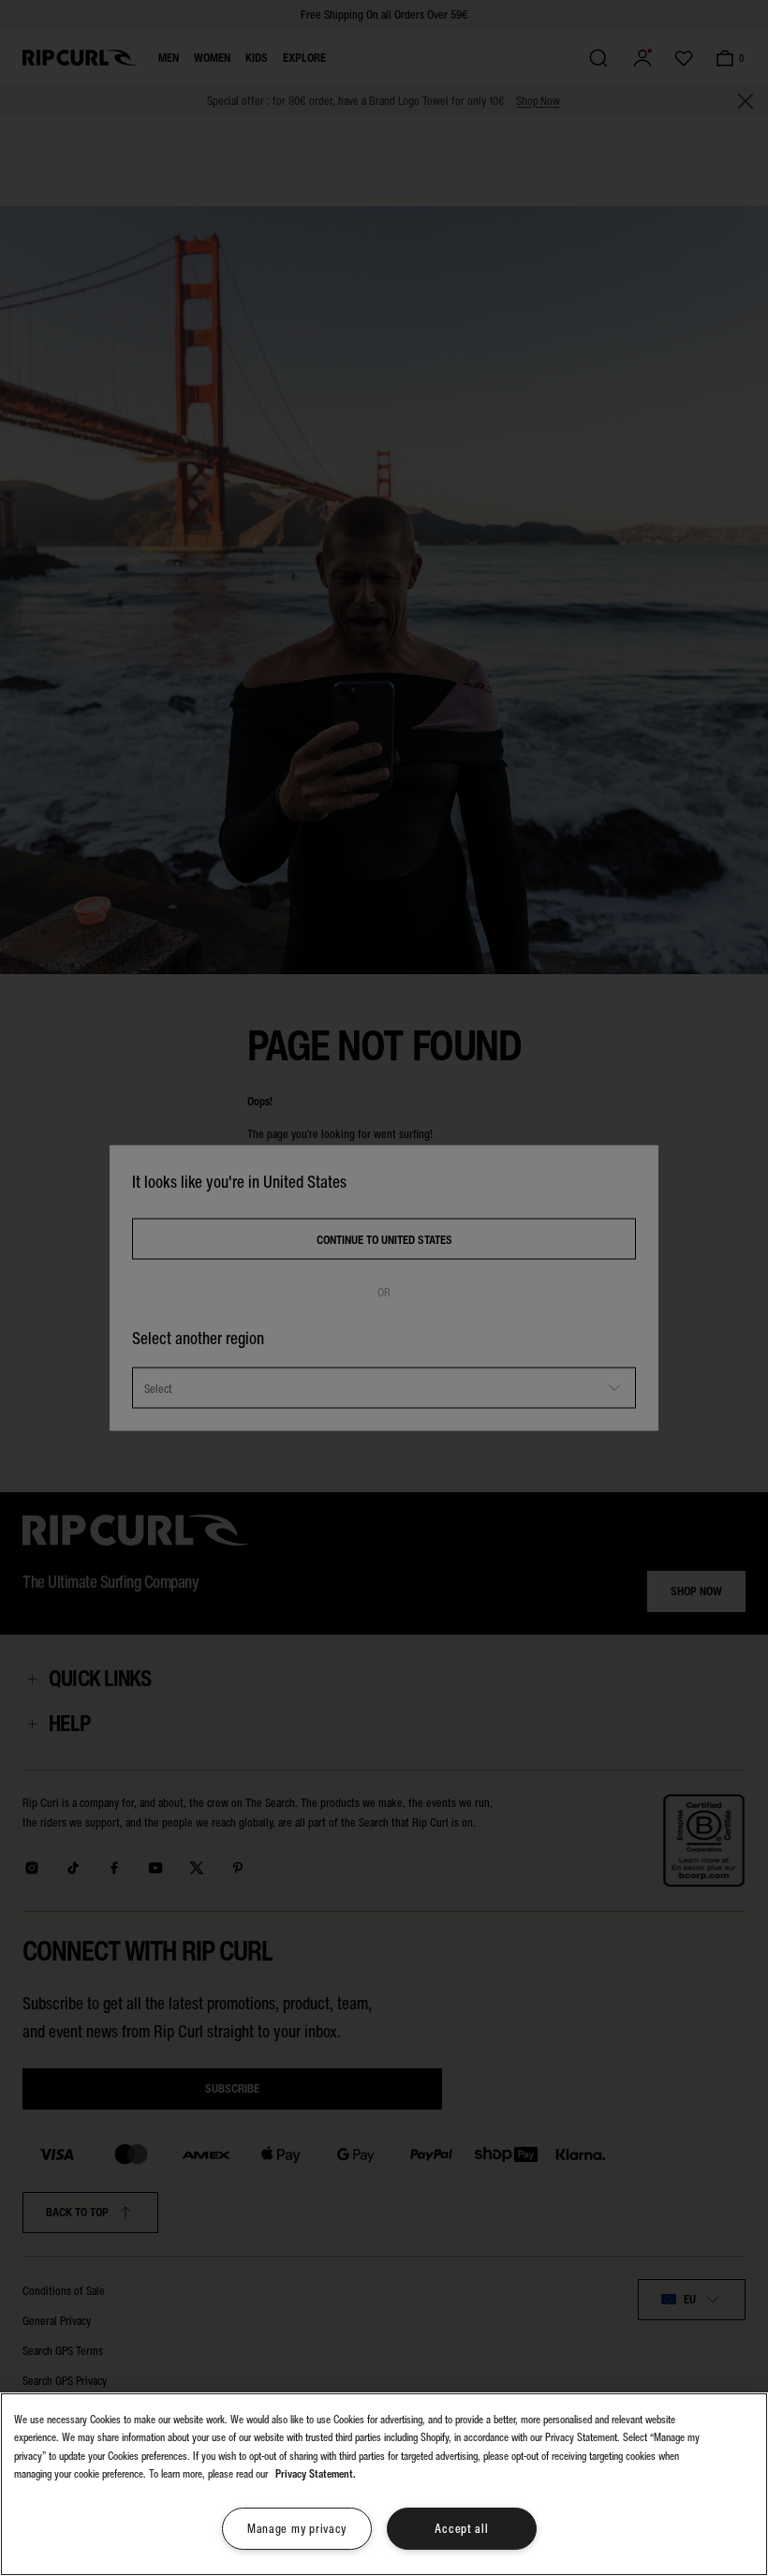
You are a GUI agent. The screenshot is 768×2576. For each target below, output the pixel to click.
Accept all (461, 2529)
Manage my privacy (297, 2529)
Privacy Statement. (316, 2474)
